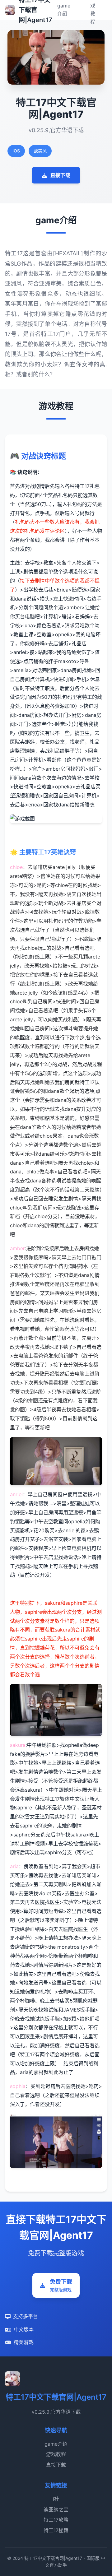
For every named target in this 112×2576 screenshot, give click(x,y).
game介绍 (56, 2444)
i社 (56, 2499)
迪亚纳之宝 (56, 2509)
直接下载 (60, 175)
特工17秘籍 (56, 2530)
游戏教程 (56, 2454)
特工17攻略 (56, 2520)
